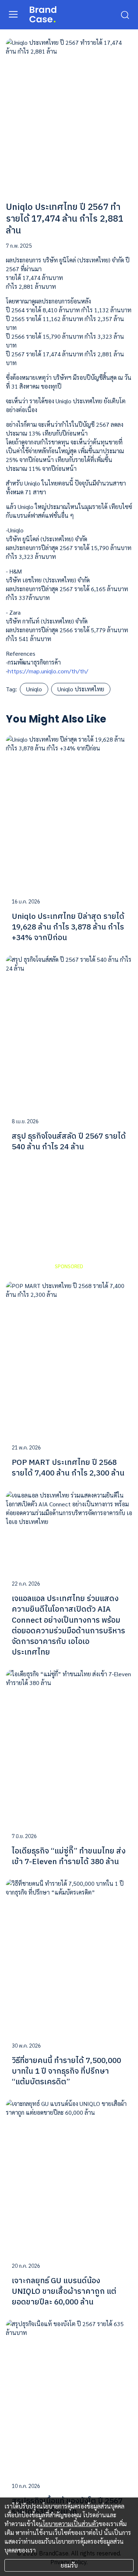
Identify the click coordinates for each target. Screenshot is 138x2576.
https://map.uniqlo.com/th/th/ (48, 671)
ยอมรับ (69, 2565)
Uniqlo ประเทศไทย (81, 689)
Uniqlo (34, 689)
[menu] (13, 14)
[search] (125, 14)
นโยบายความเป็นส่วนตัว (69, 2524)
